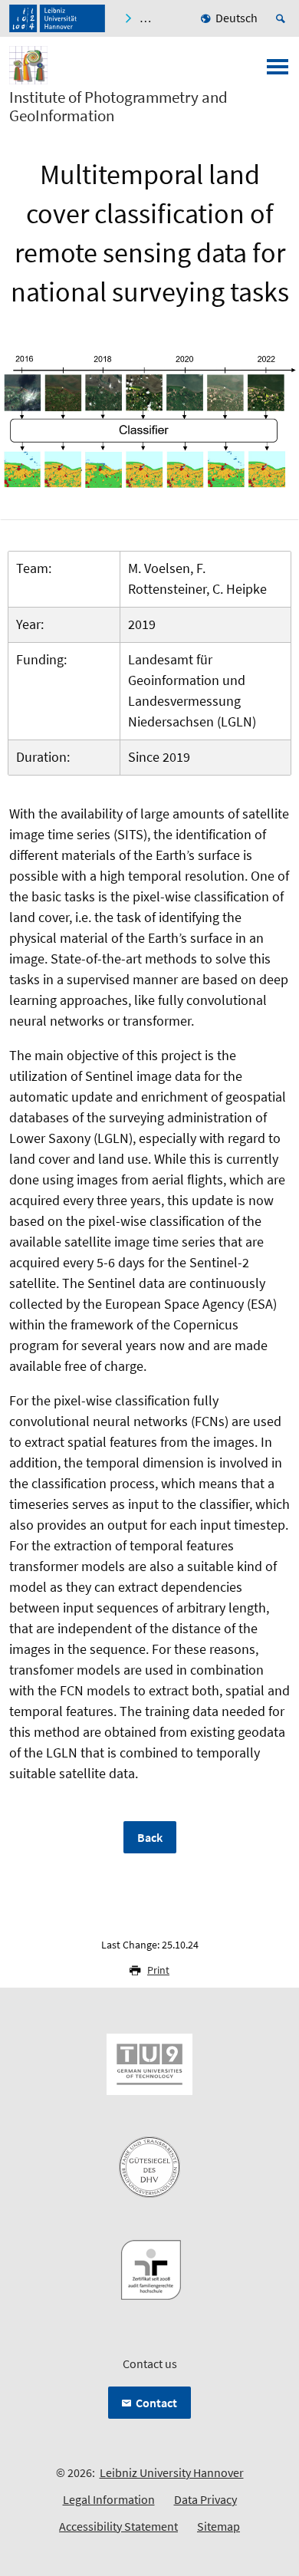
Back (150, 1837)
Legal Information (109, 2499)
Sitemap (219, 2526)
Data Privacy (205, 2499)
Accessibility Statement (118, 2526)
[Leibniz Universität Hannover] (57, 18)
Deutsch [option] (237, 18)
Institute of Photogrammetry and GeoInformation (118, 107)
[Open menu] (278, 71)
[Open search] (283, 18)
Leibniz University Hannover (172, 2472)
